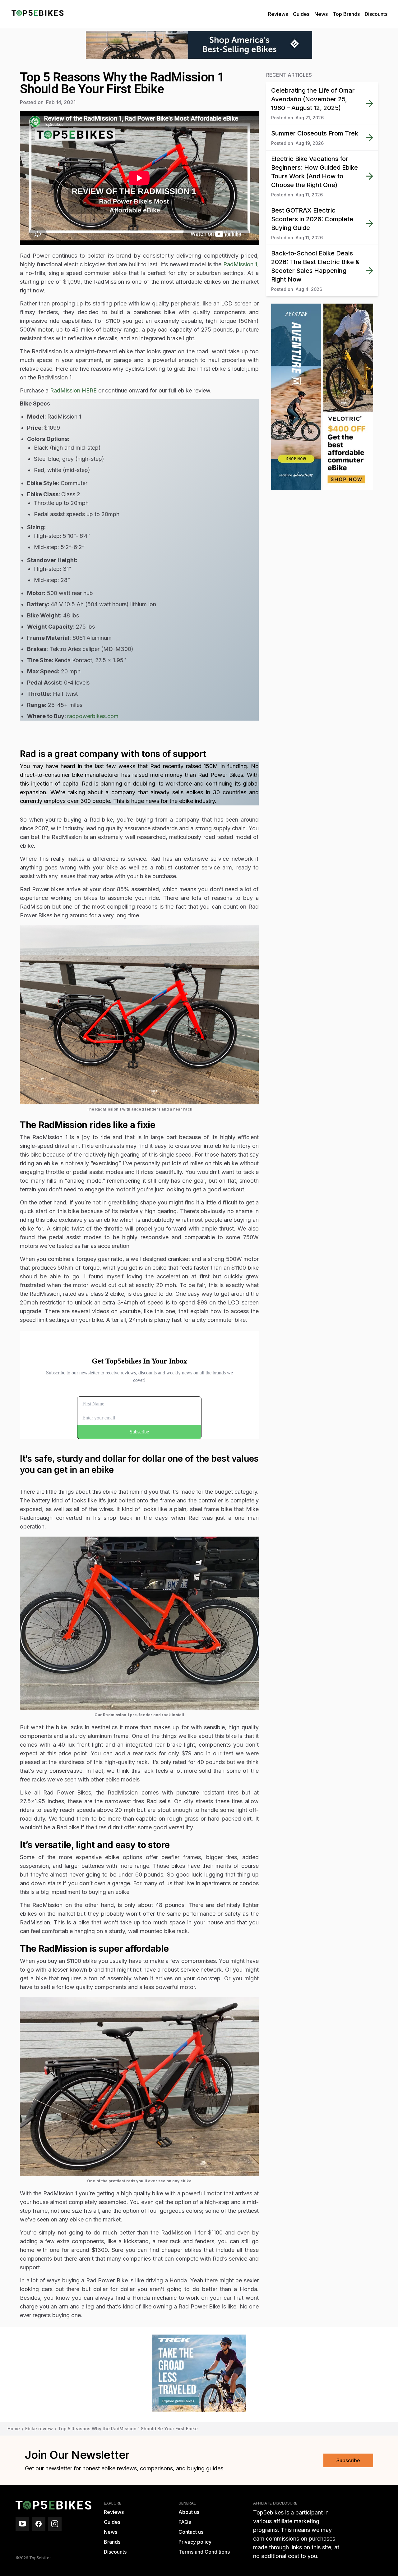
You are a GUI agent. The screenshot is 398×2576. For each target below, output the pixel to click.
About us (189, 2512)
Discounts (376, 14)
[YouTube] (22, 2524)
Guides (301, 14)
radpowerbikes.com (93, 716)
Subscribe (348, 2460)
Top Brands (346, 14)
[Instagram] (55, 2524)
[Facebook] (39, 2524)
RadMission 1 (240, 264)
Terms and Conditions (204, 2552)
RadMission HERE (73, 390)
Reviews (278, 14)
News (321, 14)
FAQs (185, 2522)
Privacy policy (195, 2542)
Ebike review (39, 2429)
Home (14, 2429)
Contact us (191, 2532)
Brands (112, 2542)
